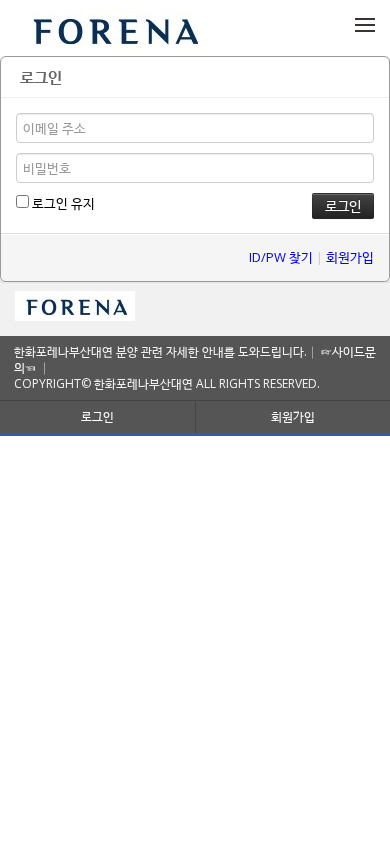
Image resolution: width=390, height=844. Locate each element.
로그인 (97, 416)
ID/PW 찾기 (281, 257)
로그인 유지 (62, 203)
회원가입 (350, 257)
